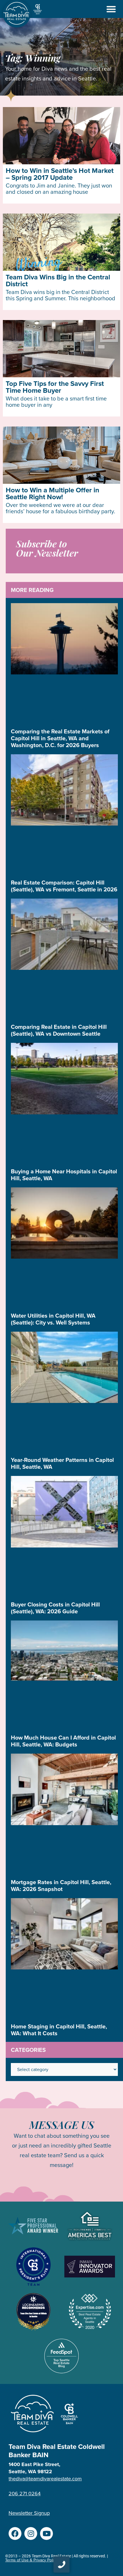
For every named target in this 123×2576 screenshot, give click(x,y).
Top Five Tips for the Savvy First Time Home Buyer (55, 387)
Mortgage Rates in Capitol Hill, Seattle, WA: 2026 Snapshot (61, 1886)
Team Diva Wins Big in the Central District (58, 281)
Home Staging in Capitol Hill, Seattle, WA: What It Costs (59, 2030)
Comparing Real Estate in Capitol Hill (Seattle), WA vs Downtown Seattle (59, 1030)
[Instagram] (31, 2533)
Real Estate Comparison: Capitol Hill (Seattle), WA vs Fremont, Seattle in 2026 (64, 886)
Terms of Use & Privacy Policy (31, 2560)
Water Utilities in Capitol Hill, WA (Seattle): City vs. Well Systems (53, 1319)
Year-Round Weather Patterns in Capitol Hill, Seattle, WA (62, 1463)
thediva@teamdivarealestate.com (45, 2479)
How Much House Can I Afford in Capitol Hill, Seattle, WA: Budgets (63, 1741)
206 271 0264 (25, 2494)
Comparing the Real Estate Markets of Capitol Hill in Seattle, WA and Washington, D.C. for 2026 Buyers (60, 738)
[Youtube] (46, 2533)
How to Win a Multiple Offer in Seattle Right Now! (52, 494)
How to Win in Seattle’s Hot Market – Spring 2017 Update (60, 174)
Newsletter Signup (29, 2513)
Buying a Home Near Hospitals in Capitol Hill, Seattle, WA (64, 1175)
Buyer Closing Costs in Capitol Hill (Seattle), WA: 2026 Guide (55, 1608)
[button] (111, 9)
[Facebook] (15, 2533)
